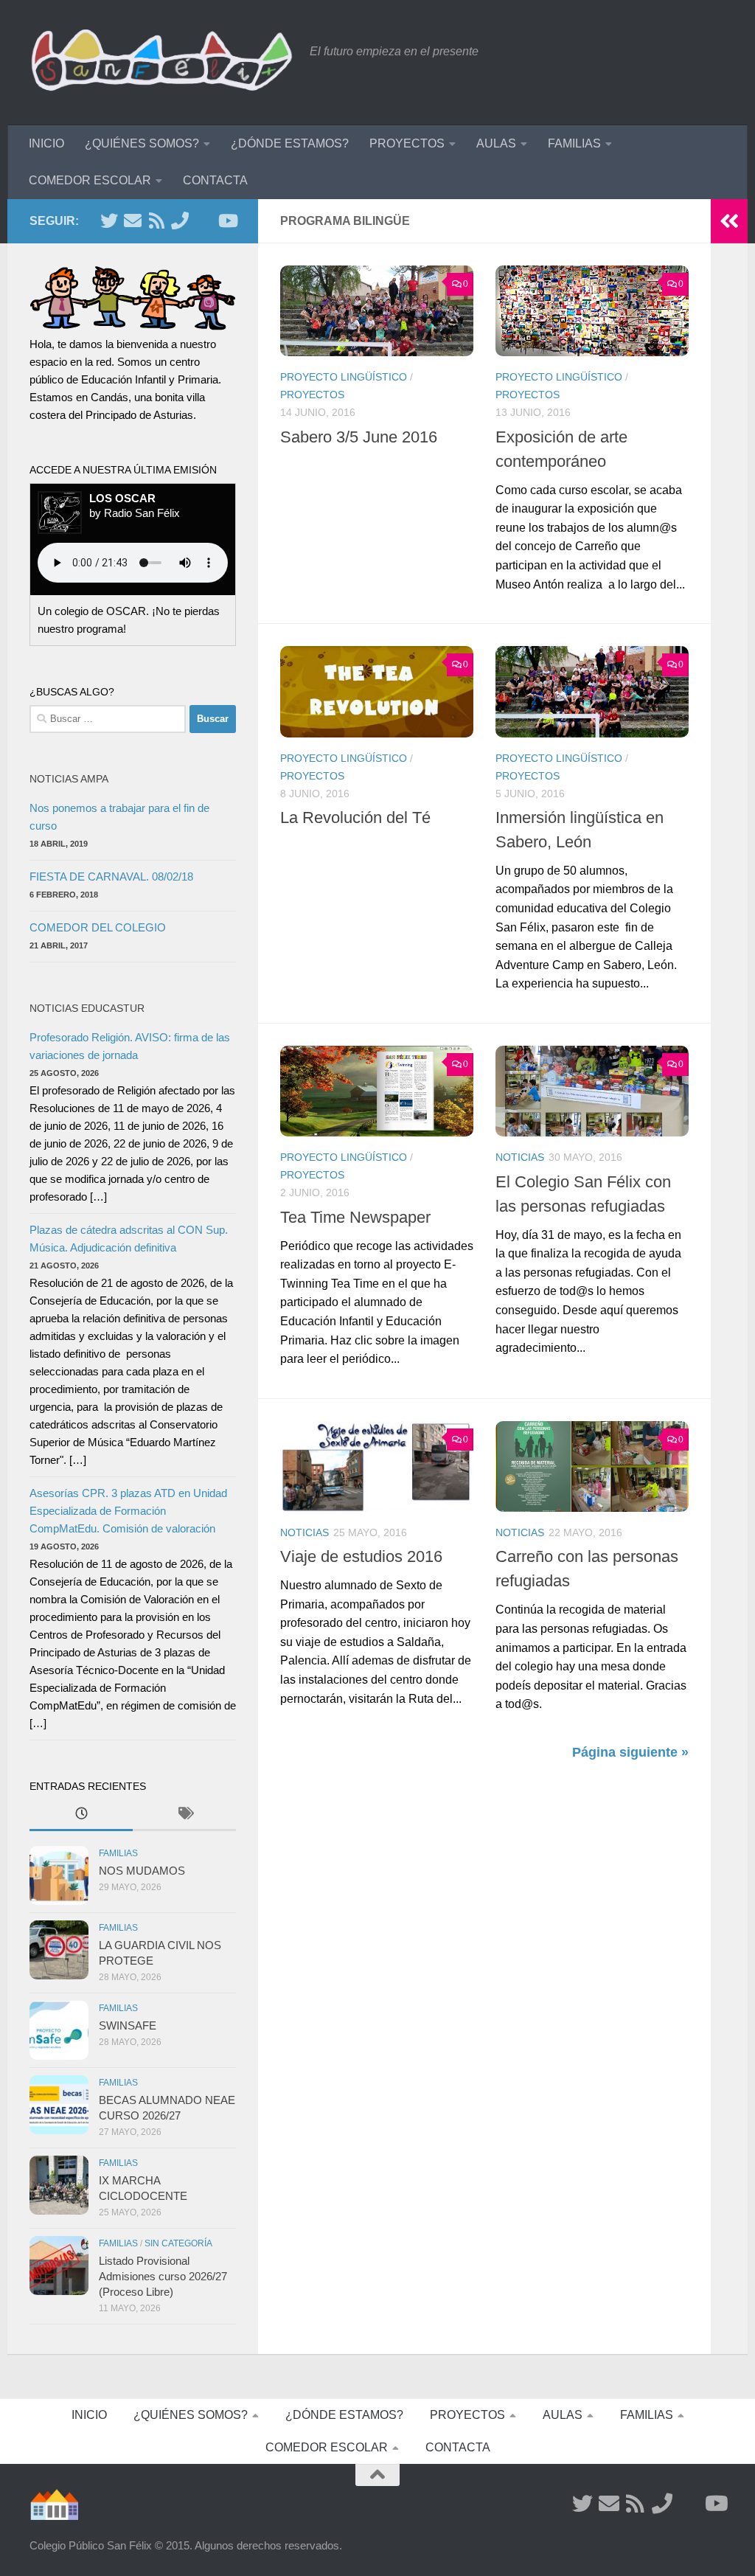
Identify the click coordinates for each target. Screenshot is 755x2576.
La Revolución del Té (355, 817)
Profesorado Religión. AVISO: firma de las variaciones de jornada (130, 1046)
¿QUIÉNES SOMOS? (142, 143)
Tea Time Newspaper (355, 1217)
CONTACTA (215, 180)
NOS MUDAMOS (142, 1871)
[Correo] (133, 221)
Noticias (520, 1157)
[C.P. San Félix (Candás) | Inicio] (162, 63)
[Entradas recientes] (81, 1815)
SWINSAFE (128, 2025)
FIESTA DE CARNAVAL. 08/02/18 (111, 876)
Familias (118, 1853)
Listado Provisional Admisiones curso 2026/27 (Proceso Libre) (163, 2276)
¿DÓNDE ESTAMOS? (290, 143)
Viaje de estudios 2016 (361, 1556)
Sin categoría (178, 2243)
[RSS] (156, 221)
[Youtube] (227, 221)
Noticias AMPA (69, 779)
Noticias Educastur (87, 1008)
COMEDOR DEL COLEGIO (98, 927)
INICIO (46, 143)
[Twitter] (109, 221)
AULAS (496, 143)
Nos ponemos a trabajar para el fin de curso (119, 817)
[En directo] (203, 221)
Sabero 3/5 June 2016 (359, 437)
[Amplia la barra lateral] (729, 221)
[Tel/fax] (180, 221)
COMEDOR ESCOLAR (90, 180)
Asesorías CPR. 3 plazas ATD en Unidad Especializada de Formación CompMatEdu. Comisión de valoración (128, 1511)
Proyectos (312, 395)
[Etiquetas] (184, 1815)
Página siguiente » (630, 1752)
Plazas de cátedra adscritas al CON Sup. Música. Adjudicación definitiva (129, 1239)
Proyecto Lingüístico (344, 377)
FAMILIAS (574, 143)
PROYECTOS (407, 143)
